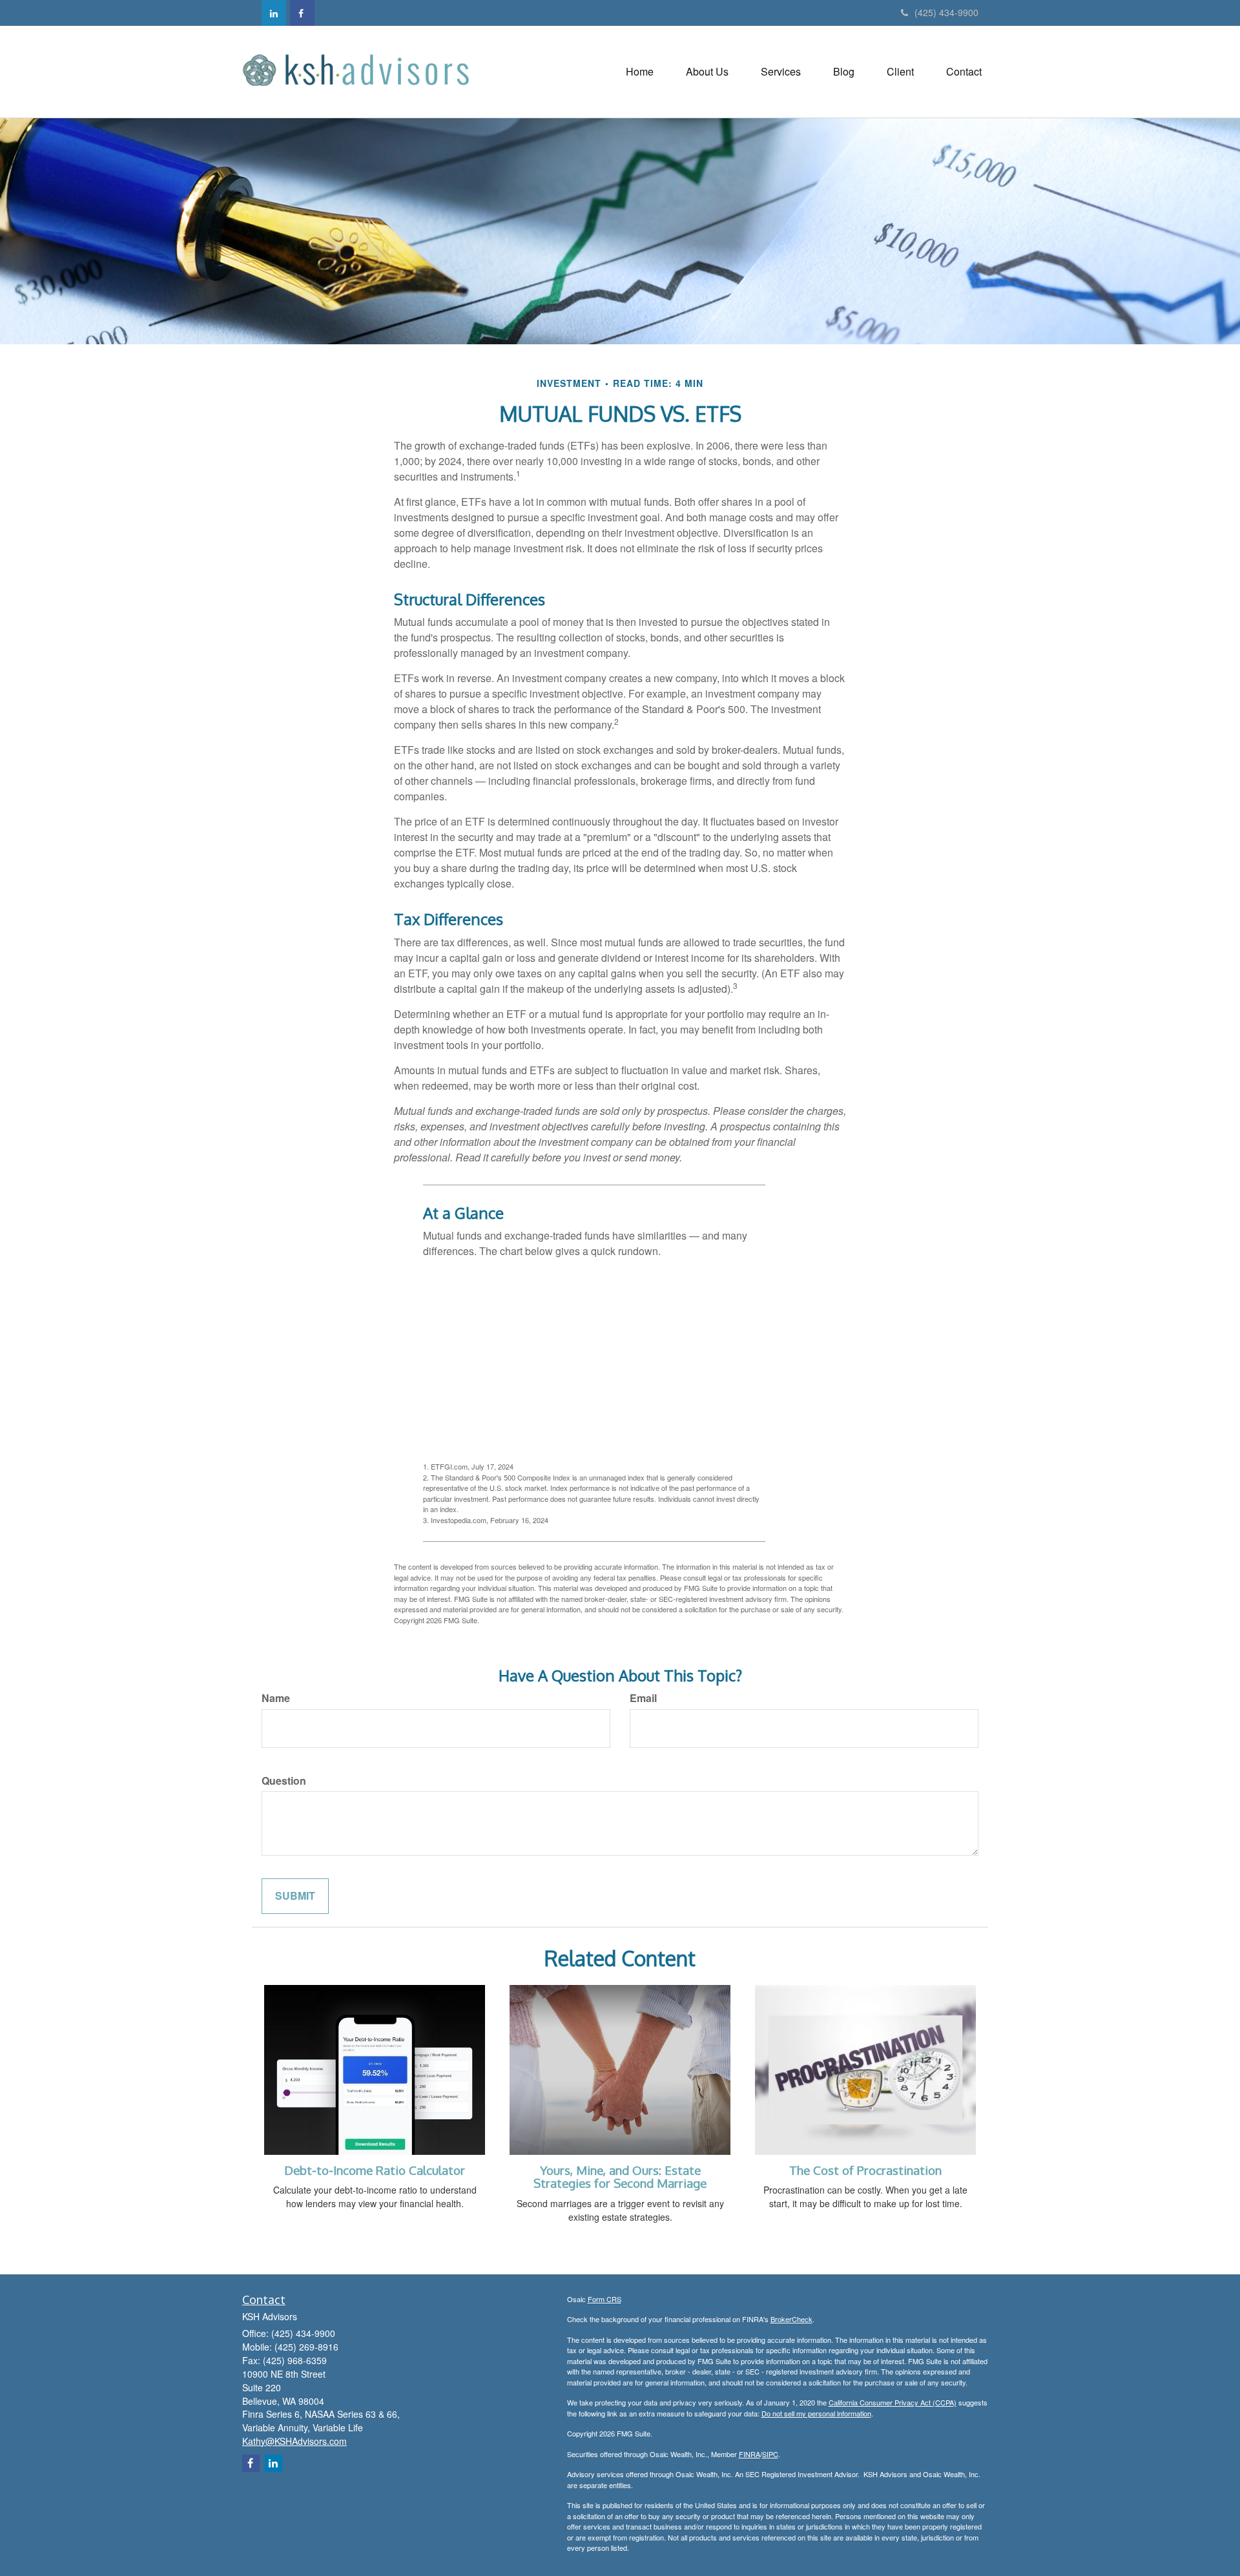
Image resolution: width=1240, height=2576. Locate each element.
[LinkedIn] (274, 13)
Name (276, 1698)
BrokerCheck (791, 2319)
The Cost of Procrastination (865, 2170)
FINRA (749, 2454)
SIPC (770, 2454)
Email (643, 1698)
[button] (707, 72)
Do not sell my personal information (816, 2413)
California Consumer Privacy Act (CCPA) (893, 2402)
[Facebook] (302, 13)
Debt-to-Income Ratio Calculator (375, 2170)
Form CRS (604, 2299)
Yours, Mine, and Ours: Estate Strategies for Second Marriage (620, 2177)
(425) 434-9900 (946, 12)
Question (284, 1781)
